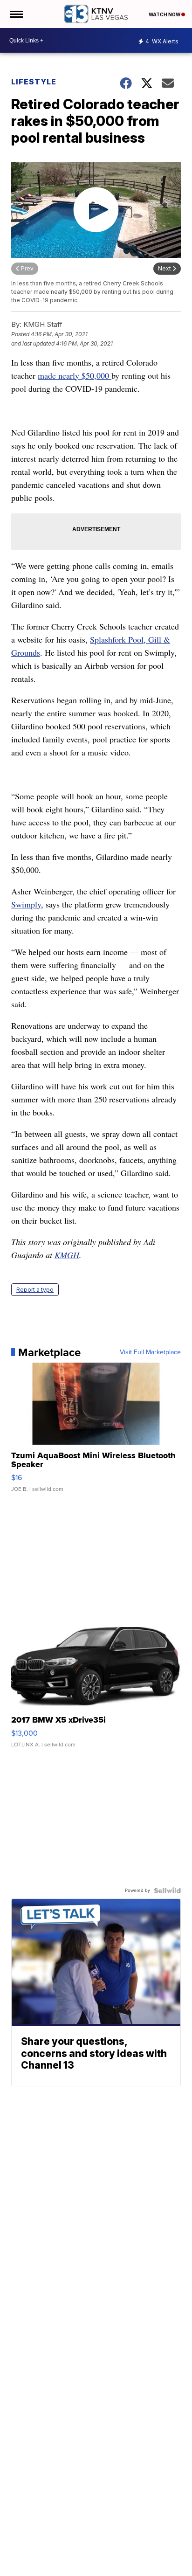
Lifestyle (34, 82)
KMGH (67, 1255)
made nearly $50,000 (75, 375)
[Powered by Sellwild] (167, 1890)
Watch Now (165, 14)
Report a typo (35, 1290)
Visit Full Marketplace (150, 1352)
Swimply (26, 904)
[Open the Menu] (16, 14)
